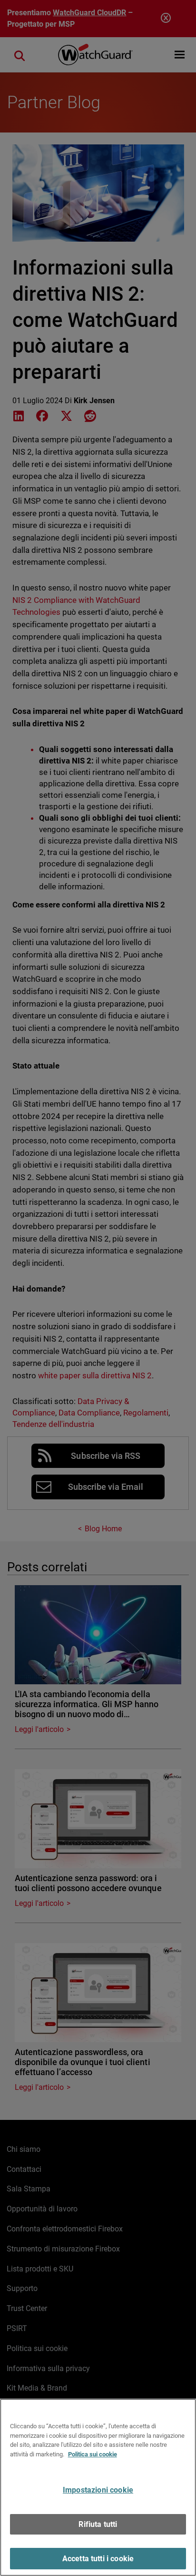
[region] (98, 2487)
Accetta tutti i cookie (98, 2559)
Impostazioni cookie (98, 2490)
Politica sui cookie (93, 2454)
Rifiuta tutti (98, 2524)
